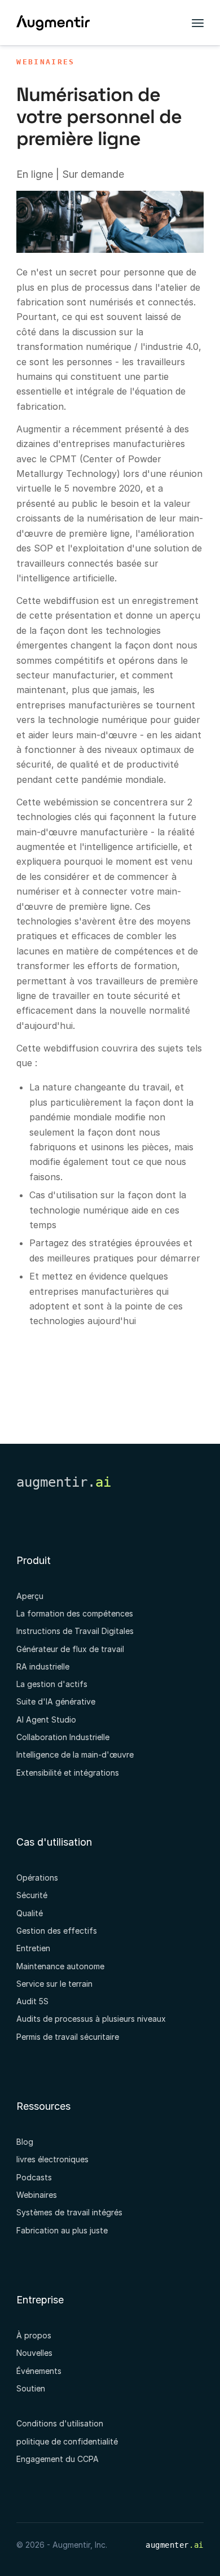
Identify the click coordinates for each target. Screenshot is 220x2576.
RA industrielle (43, 1666)
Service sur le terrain (54, 1984)
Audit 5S (32, 2001)
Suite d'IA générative (56, 1701)
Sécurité (32, 1895)
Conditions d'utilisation (60, 2423)
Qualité (30, 1913)
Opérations (37, 1878)
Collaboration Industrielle (63, 1737)
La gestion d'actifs (52, 1684)
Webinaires (45, 62)
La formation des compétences (75, 1613)
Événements (39, 2371)
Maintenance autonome (60, 1966)
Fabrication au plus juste (62, 2230)
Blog (25, 2142)
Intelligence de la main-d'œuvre (75, 1754)
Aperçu (30, 1596)
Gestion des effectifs (57, 1931)
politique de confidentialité (67, 2441)
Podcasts (34, 2177)
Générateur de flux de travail (70, 1649)
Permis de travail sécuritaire (68, 2037)
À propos (34, 2335)
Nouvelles (34, 2353)
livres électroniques (52, 2159)
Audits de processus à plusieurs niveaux (91, 2019)
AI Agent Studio (46, 1719)
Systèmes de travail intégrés (69, 2212)
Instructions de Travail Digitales (75, 1631)
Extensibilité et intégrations (68, 1773)
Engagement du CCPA (58, 2459)
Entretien (33, 1948)
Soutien (31, 2388)
